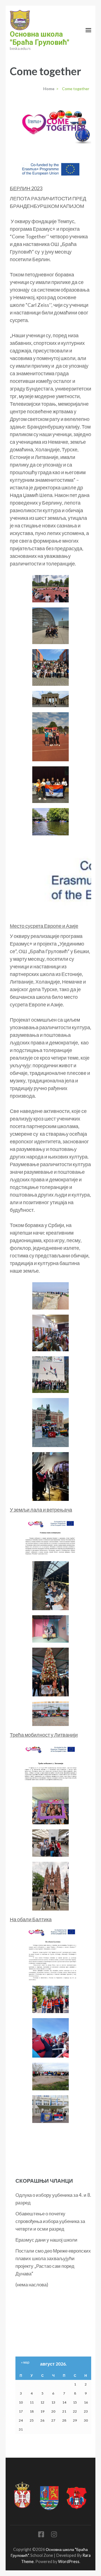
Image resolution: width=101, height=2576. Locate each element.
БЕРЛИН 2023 (26, 188)
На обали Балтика (31, 1919)
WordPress (69, 2561)
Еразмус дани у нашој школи (46, 2240)
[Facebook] (41, 2535)
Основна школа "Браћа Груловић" (40, 38)
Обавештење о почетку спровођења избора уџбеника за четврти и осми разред (50, 2221)
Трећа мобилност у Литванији (44, 1735)
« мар (25, 2362)
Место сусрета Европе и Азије (44, 926)
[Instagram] (54, 2535)
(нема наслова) (32, 2285)
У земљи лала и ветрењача (41, 1510)
